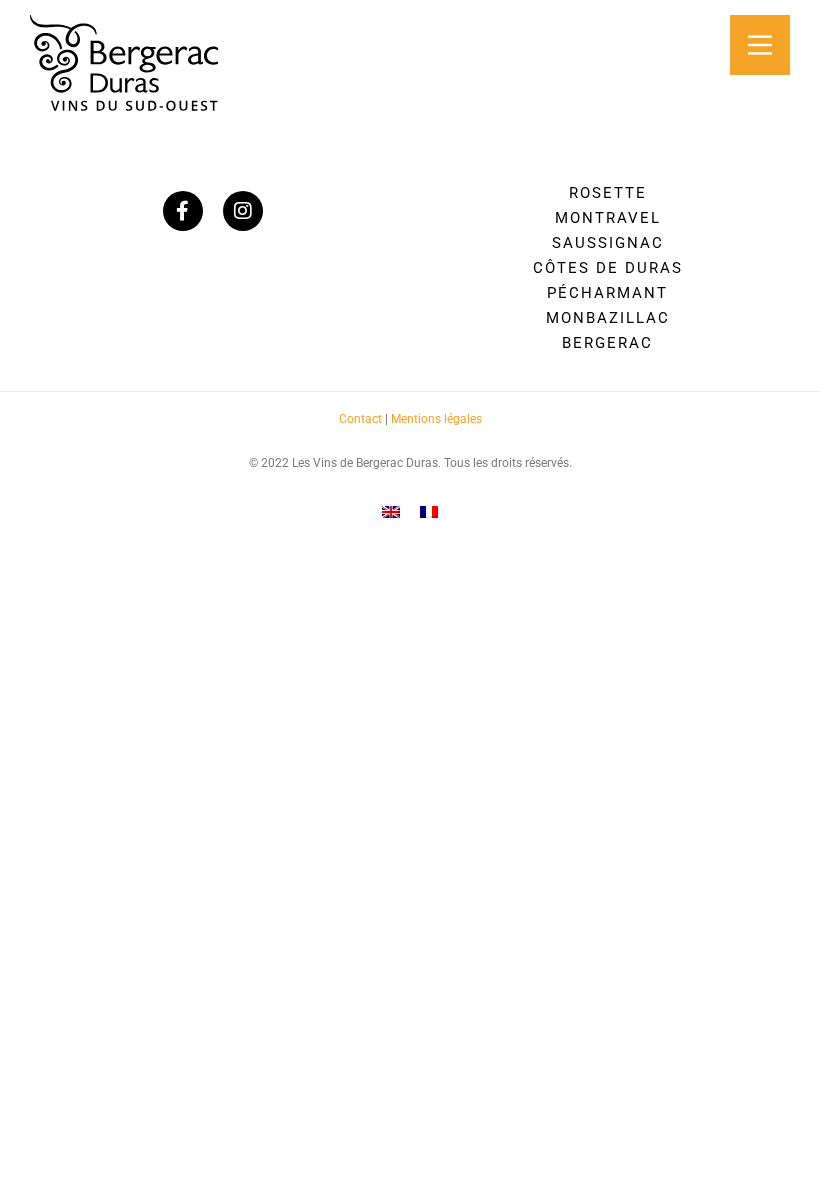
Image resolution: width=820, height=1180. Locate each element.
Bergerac (607, 343)
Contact (360, 419)
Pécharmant (607, 293)
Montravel (608, 218)
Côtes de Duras (608, 268)
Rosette (608, 193)
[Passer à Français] (429, 511)
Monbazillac (608, 318)
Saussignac (608, 243)
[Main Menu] (760, 45)
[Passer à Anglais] (391, 511)
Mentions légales (436, 419)
